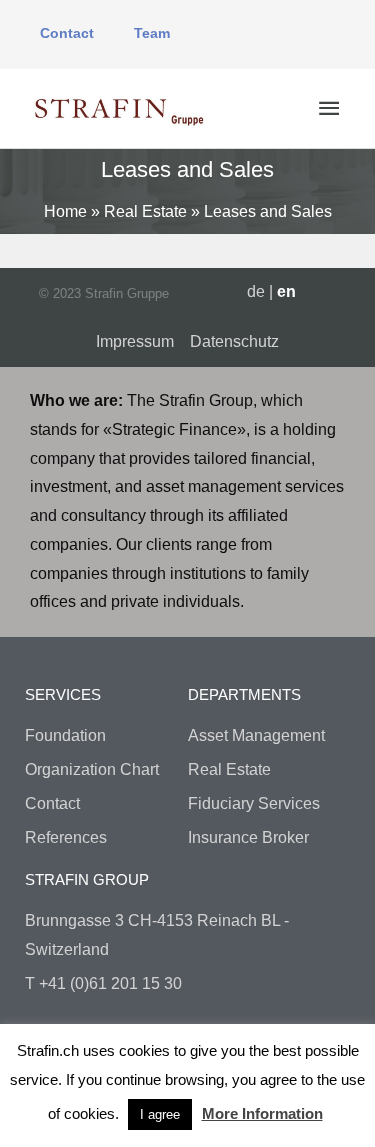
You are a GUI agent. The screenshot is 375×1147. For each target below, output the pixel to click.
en (286, 291)
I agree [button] (160, 1114)
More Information (262, 1113)
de (256, 291)
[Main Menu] (329, 108)
